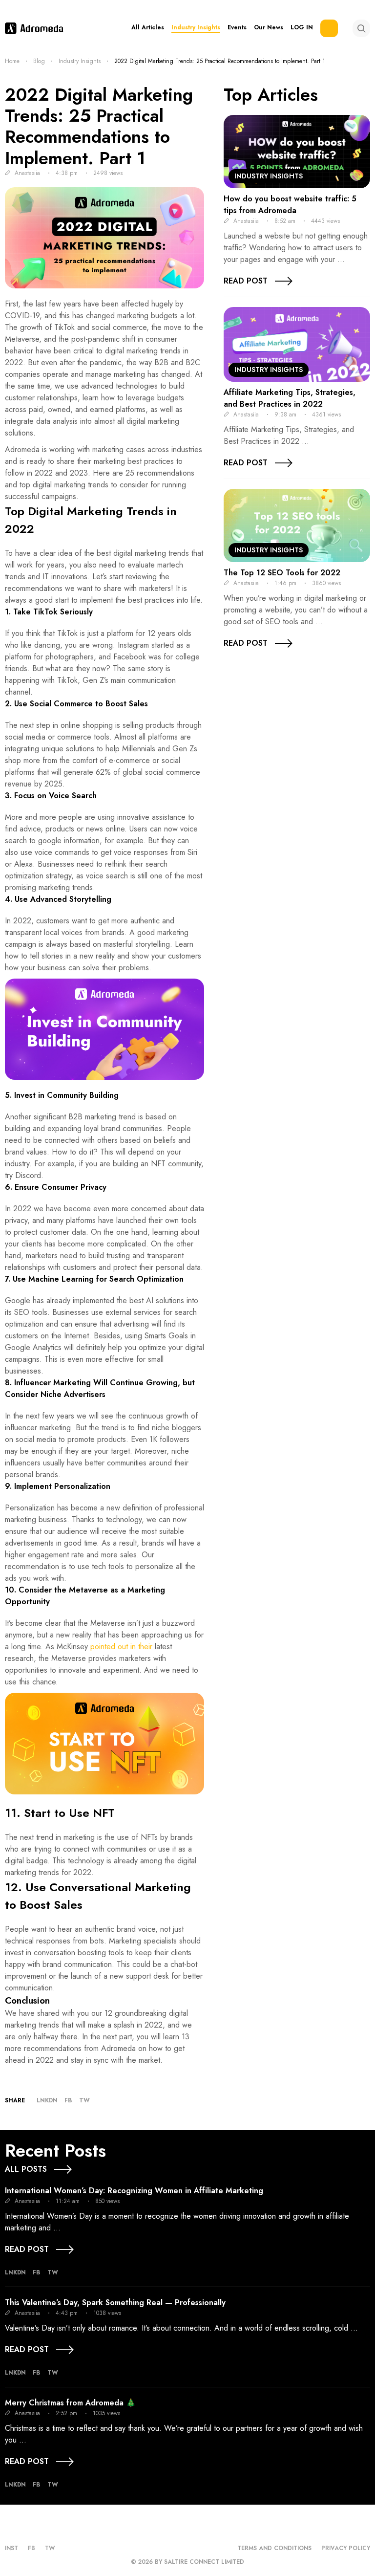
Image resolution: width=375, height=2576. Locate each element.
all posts (26, 2169)
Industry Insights (196, 28)
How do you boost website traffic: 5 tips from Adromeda (290, 205)
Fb (68, 2100)
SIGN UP (329, 28)
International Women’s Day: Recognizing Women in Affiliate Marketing (134, 2191)
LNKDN (47, 2100)
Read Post (246, 281)
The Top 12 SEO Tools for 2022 (282, 573)
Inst (11, 2548)
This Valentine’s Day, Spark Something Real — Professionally (115, 2303)
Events (237, 28)
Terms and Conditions (274, 2548)
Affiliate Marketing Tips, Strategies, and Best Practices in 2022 (290, 398)
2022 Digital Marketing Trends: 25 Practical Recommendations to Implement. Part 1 (99, 126)
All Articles (148, 28)
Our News (269, 28)
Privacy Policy (346, 2548)
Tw (84, 2100)
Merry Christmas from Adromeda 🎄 (70, 2403)
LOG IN (302, 28)
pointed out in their (121, 1647)
